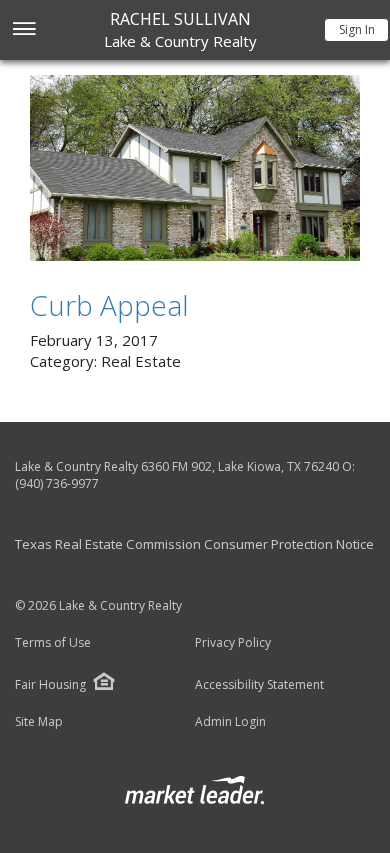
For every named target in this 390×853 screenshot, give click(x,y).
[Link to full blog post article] (195, 168)
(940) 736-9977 (57, 483)
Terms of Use (53, 643)
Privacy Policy (233, 643)
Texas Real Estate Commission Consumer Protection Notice (194, 544)
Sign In (357, 29)
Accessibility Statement (259, 685)
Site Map (39, 722)
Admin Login (230, 722)
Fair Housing (50, 684)
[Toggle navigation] (23, 30)
